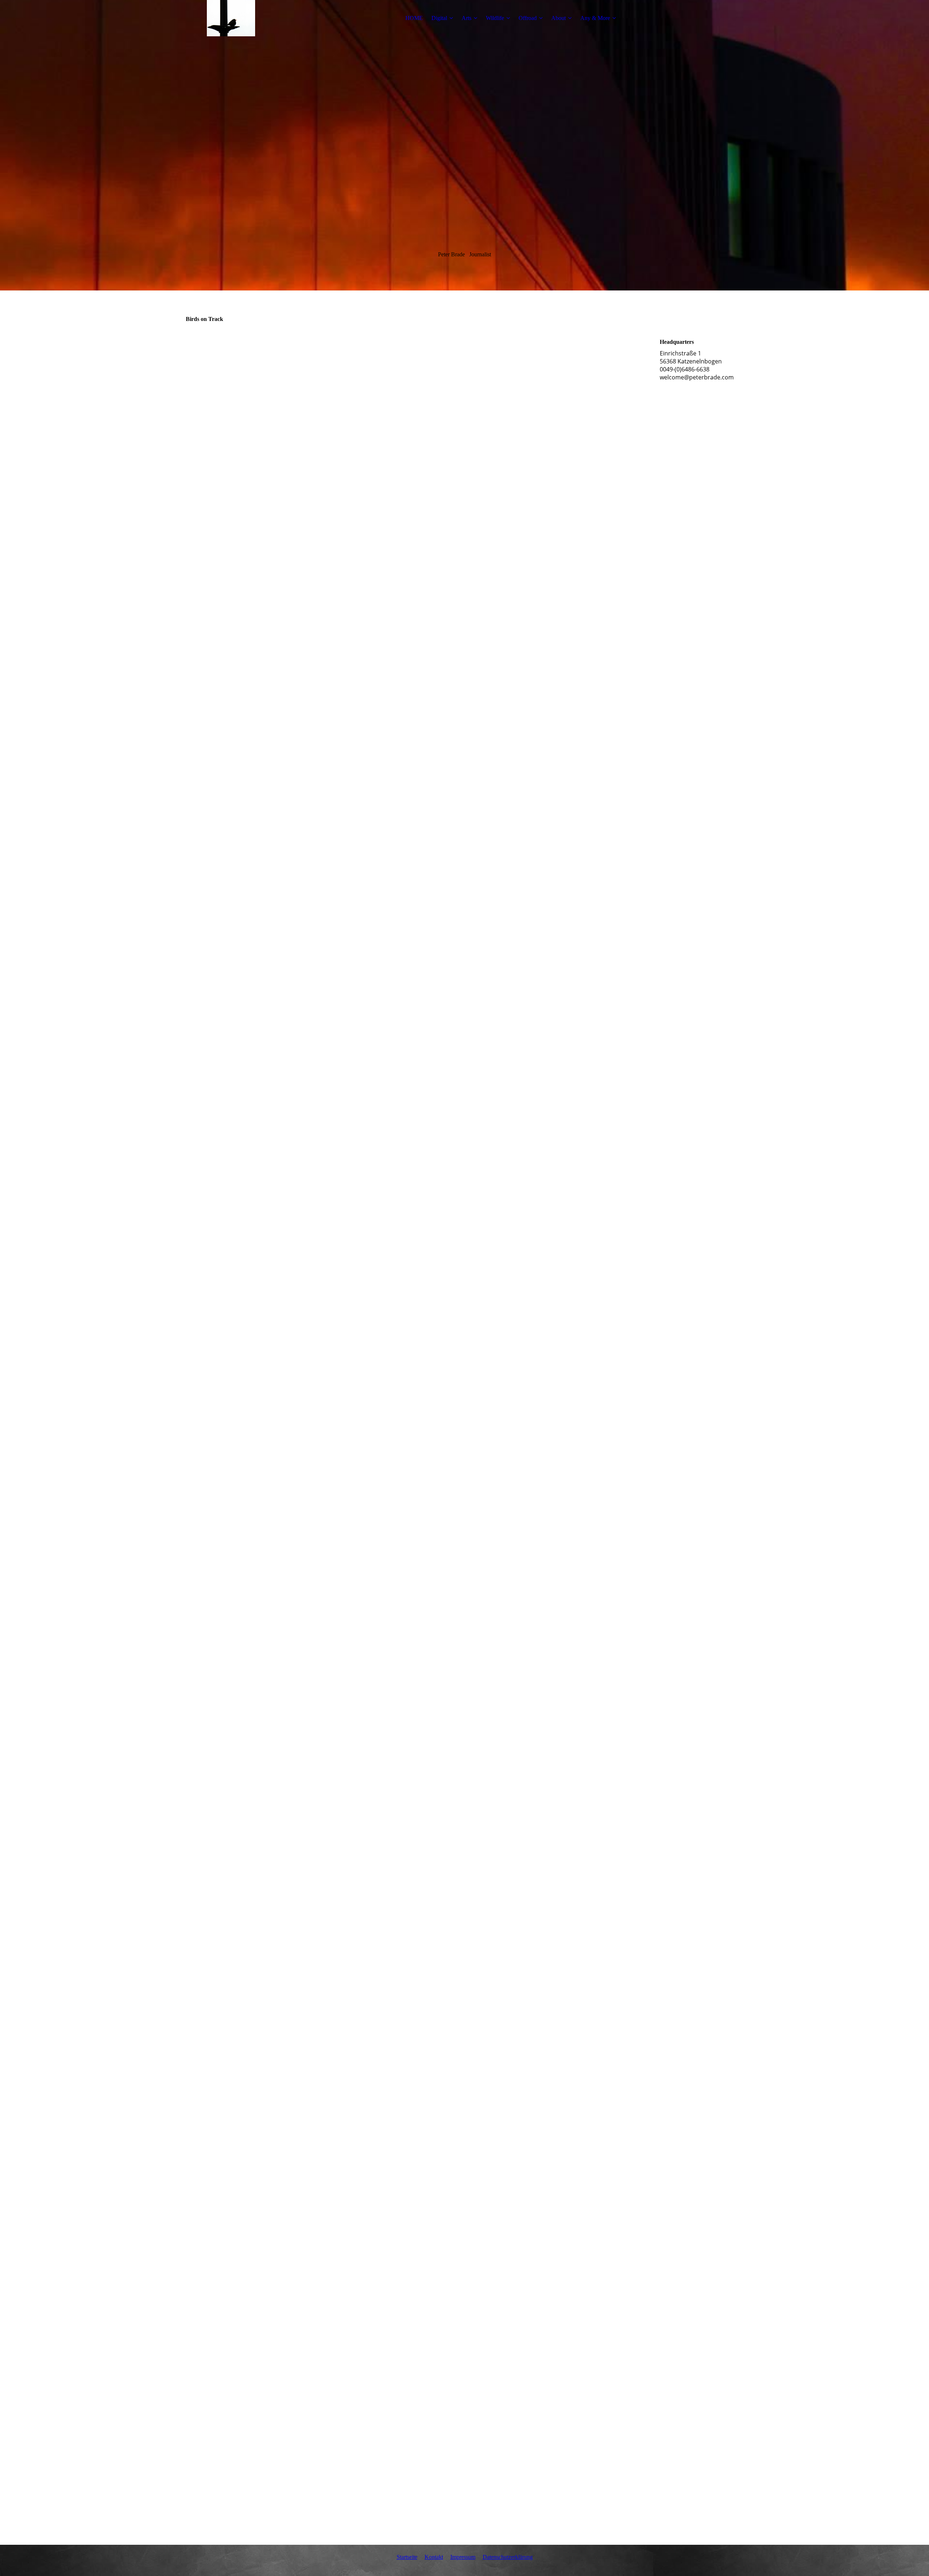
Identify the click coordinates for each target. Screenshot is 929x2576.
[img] (231, 18)
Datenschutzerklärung (508, 2557)
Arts (466, 18)
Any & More (595, 18)
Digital (439, 18)
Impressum (463, 2557)
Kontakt (434, 2557)
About (558, 18)
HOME (414, 18)
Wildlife (495, 18)
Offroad (528, 18)
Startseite (407, 2557)
